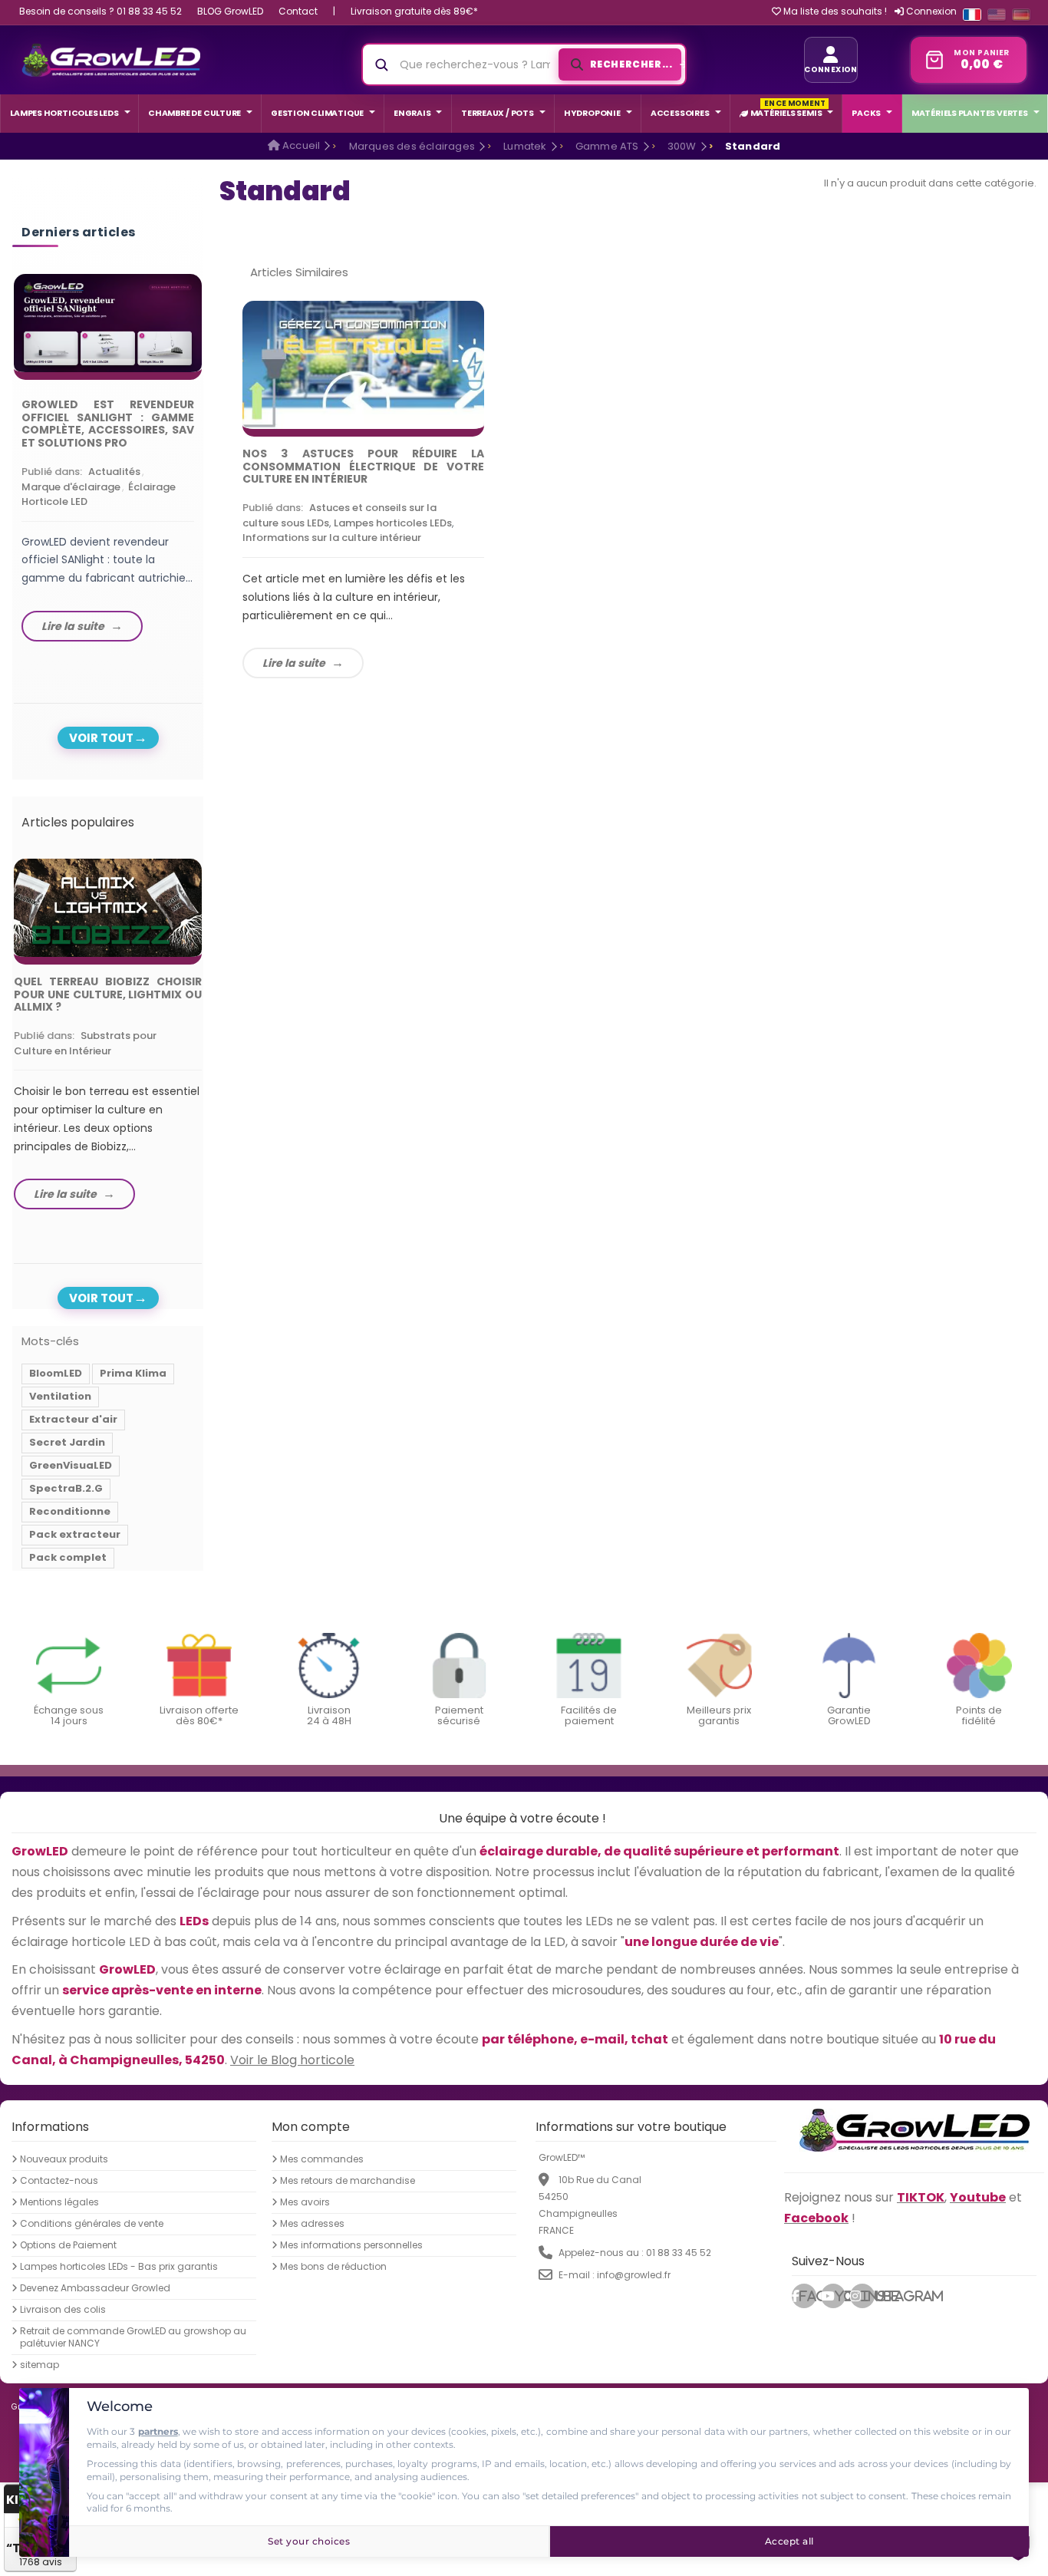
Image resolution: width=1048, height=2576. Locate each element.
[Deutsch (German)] (1021, 15)
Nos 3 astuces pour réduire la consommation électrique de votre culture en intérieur (363, 467)
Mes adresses (312, 2224)
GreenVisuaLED (71, 1465)
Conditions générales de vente (92, 2224)
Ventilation (60, 1396)
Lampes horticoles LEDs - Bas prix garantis (119, 2267)
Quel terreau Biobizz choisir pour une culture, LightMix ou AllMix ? (108, 994)
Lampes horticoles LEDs (393, 523)
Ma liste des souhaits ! (834, 12)
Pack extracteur (75, 1534)
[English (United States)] (997, 15)
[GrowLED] (111, 60)
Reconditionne (70, 1511)
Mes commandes (322, 2159)
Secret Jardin (67, 1442)
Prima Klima (133, 1373)
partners (158, 2431)
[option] (108, 462)
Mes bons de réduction (333, 2267)
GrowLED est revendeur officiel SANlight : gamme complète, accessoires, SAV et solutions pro (108, 424)
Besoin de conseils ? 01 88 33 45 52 (101, 11)
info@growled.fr (634, 2275)
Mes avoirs (305, 2202)
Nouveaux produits (64, 2159)
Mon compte (311, 2127)
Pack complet (68, 1557)
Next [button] (206, 446)
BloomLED (56, 1373)
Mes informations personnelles (351, 2245)
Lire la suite (294, 663)
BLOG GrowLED (230, 11)
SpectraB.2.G (66, 1488)
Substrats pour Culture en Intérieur (85, 1043)
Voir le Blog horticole (292, 2059)
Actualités (114, 472)
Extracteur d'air (73, 1419)
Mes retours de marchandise (348, 2181)
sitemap (40, 2365)
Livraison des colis (63, 2310)
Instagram (868, 2296)
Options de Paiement (68, 2245)
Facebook (808, 2296)
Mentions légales (59, 2202)
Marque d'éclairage (71, 487)
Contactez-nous (59, 2181)
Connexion (930, 11)
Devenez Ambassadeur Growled (95, 2288)
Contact (298, 11)
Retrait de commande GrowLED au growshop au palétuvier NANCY (133, 2337)
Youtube (840, 2296)
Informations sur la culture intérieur (332, 538)
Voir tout (101, 738)
